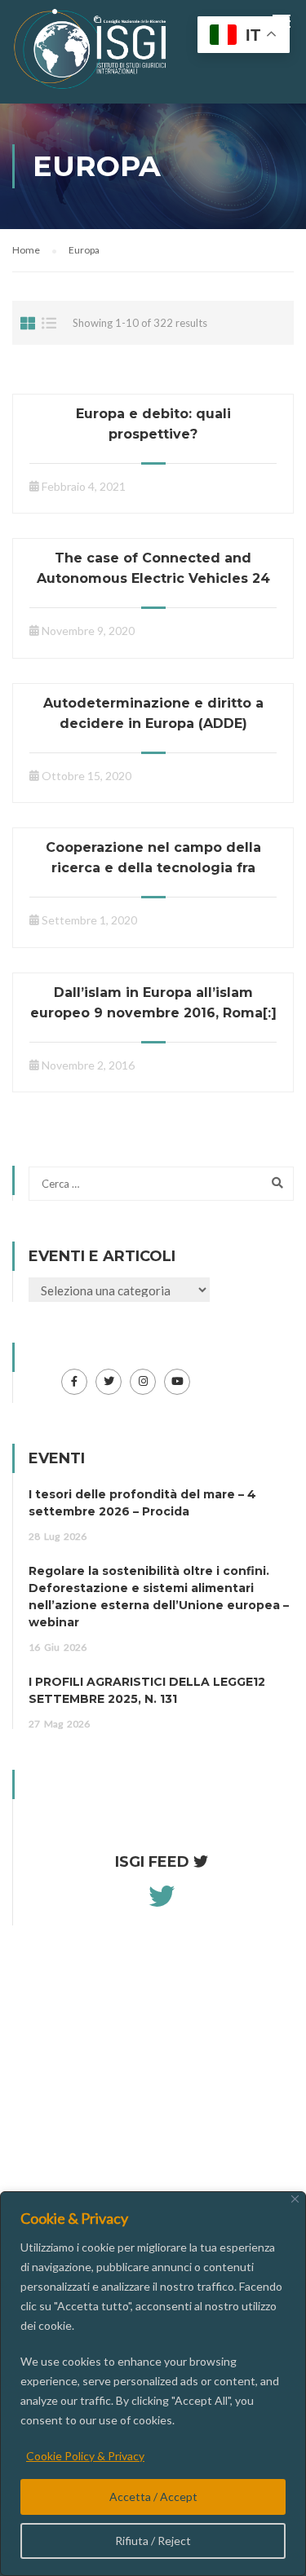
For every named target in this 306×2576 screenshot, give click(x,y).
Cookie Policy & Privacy (85, 2456)
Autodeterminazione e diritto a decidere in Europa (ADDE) (153, 713)
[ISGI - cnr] (92, 53)
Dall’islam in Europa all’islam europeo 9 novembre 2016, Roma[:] (153, 1003)
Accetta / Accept (153, 2497)
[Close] (295, 2199)
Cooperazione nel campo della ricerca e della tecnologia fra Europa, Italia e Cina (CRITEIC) (153, 868)
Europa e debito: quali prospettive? (153, 424)
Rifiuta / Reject (153, 2541)
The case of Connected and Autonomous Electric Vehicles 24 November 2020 (153, 578)
